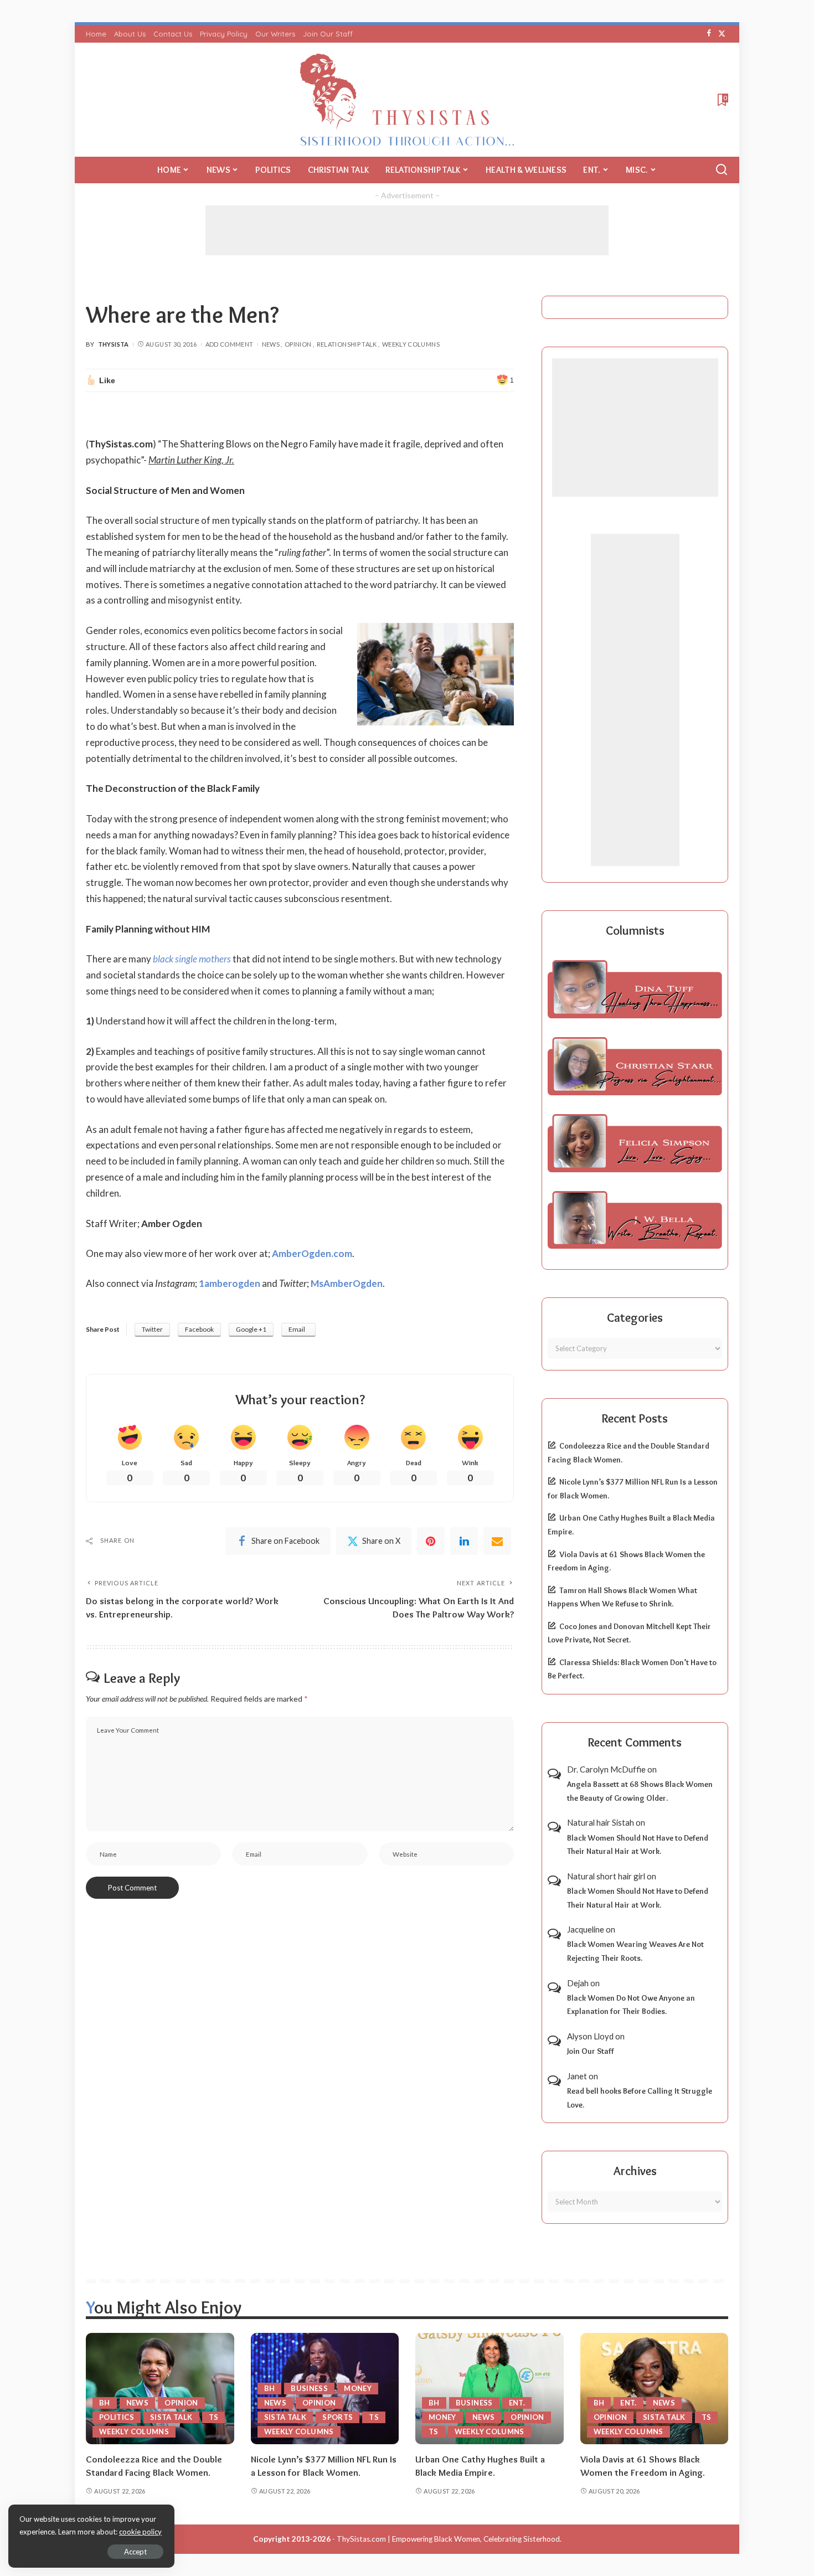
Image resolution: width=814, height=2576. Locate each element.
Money (358, 2388)
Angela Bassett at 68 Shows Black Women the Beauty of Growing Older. (640, 1791)
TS (214, 2417)
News (271, 344)
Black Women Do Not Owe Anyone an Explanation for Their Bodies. (631, 2005)
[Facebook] (709, 34)
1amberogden (230, 1283)
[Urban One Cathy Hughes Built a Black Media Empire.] (490, 2389)
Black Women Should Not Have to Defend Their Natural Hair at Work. (638, 1845)
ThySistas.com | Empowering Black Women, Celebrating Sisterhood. (449, 2539)
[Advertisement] (407, 230)
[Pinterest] (431, 1541)
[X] (722, 34)
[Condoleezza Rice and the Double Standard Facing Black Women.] (160, 2389)
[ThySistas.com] (407, 100)
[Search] (722, 170)
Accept (135, 2552)
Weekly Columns (411, 344)
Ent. (517, 2403)
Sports (338, 2417)
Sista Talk (171, 2417)
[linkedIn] (464, 1541)
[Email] (497, 1541)
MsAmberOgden (347, 1283)
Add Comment (230, 344)
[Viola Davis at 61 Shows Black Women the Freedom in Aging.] (655, 2389)
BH (105, 2403)
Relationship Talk (347, 344)
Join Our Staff (591, 2051)
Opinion (298, 344)
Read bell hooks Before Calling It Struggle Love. (640, 2098)
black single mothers (192, 959)
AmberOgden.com (312, 1253)
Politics (117, 2417)
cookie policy (140, 2532)
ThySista (114, 344)
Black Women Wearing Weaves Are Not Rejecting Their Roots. (635, 1951)
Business (309, 2388)
